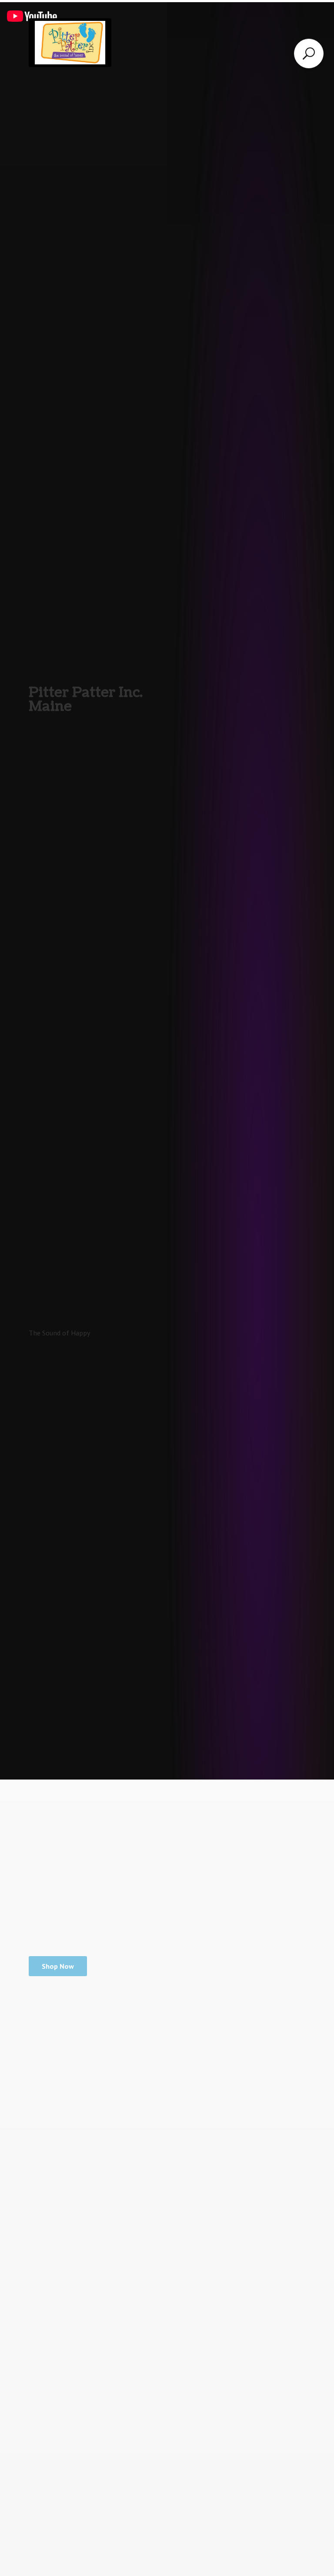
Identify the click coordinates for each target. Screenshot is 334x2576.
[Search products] (309, 54)
